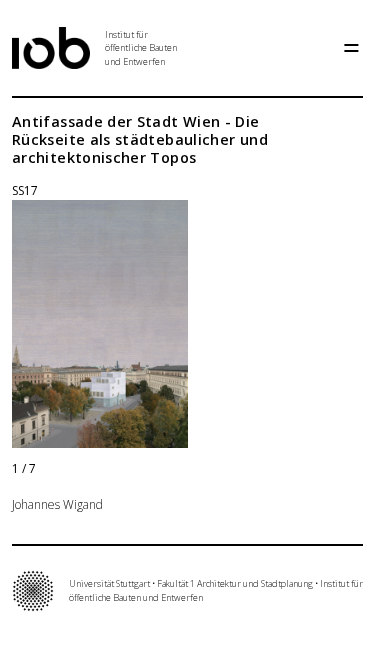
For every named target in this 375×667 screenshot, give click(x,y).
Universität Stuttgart (109, 583)
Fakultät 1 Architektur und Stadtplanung (235, 583)
